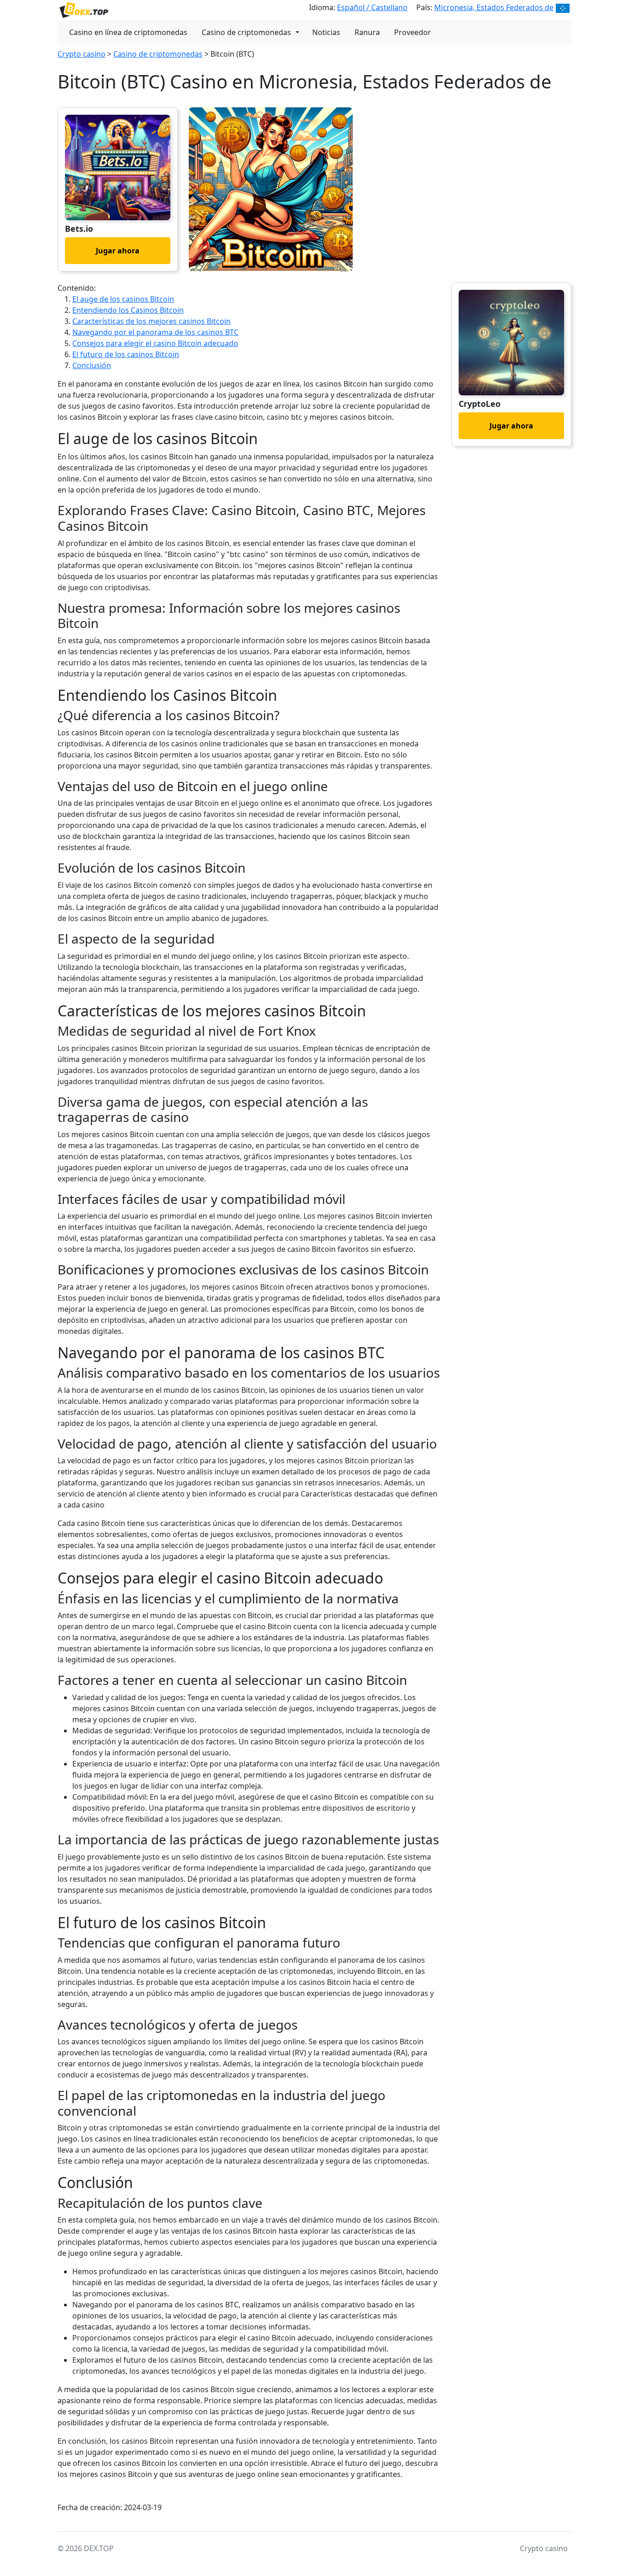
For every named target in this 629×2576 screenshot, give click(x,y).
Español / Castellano (372, 7)
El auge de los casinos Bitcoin (123, 299)
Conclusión (92, 365)
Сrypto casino (82, 54)
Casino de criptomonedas (246, 32)
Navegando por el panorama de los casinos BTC (155, 332)
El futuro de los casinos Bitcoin (126, 354)
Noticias (326, 32)
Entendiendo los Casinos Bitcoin (128, 310)
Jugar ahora (118, 251)
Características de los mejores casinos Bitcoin (151, 321)
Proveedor (413, 32)
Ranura (367, 32)
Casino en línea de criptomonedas (128, 32)
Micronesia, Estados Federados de (494, 7)
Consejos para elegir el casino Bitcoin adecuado (155, 343)
